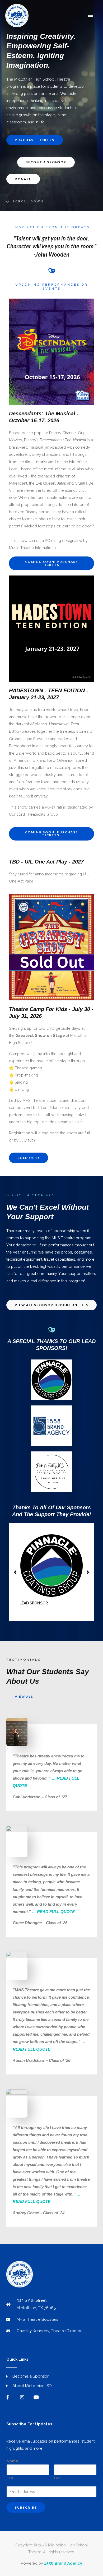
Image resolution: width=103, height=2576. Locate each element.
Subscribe (26, 2507)
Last (57, 2478)
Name (14, 2461)
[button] (51, 563)
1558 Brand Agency (63, 2563)
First (10, 2478)
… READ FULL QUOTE (53, 1912)
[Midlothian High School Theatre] (17, 16)
